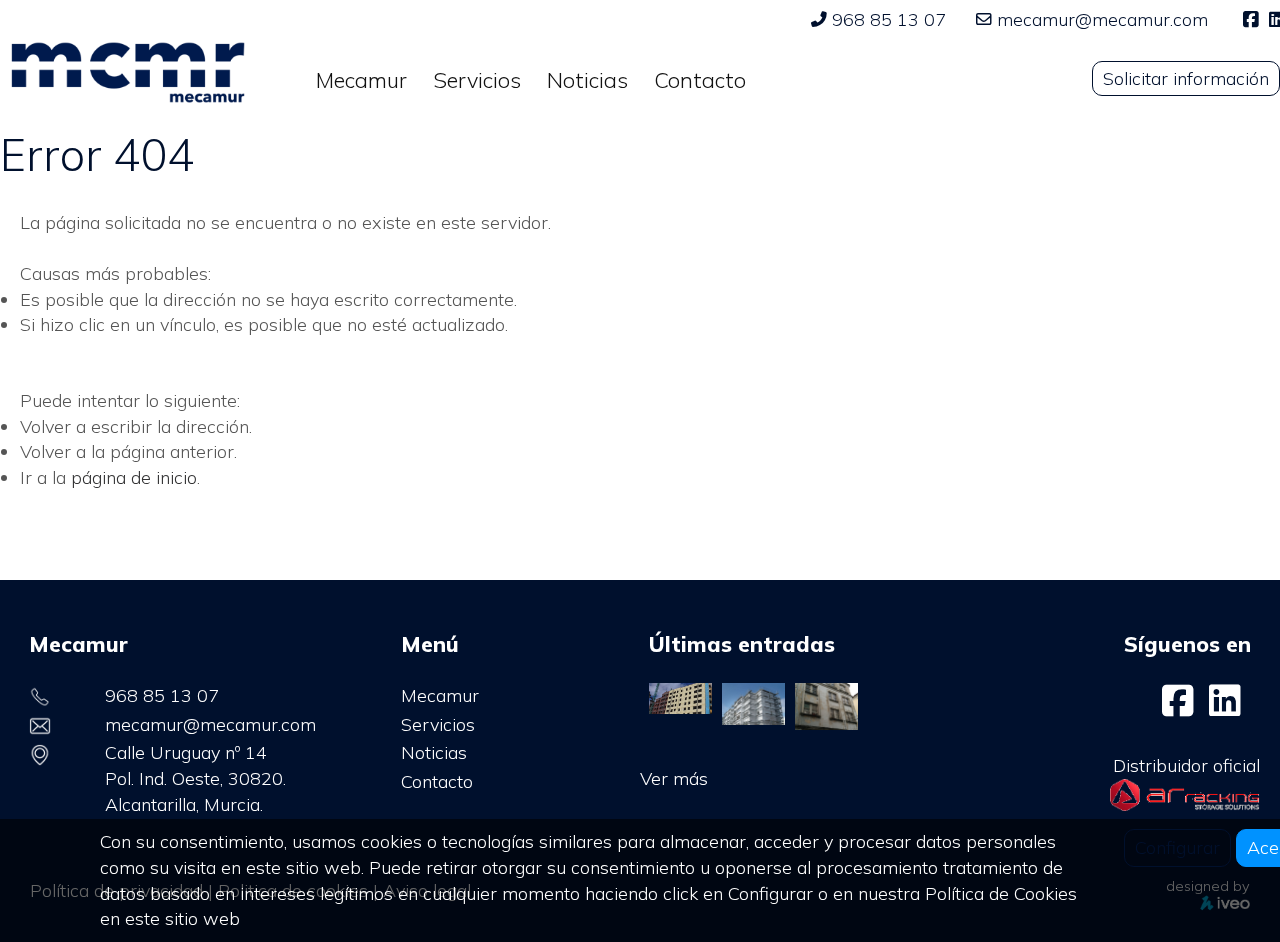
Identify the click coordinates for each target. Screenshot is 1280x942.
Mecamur (440, 695)
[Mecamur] (1180, 707)
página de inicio (134, 477)
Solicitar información (1186, 78)
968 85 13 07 (889, 19)
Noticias (434, 752)
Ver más (674, 778)
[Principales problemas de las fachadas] (826, 704)
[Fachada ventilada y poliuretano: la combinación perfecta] (680, 696)
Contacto (437, 781)
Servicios (438, 724)
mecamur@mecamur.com (1102, 19)
